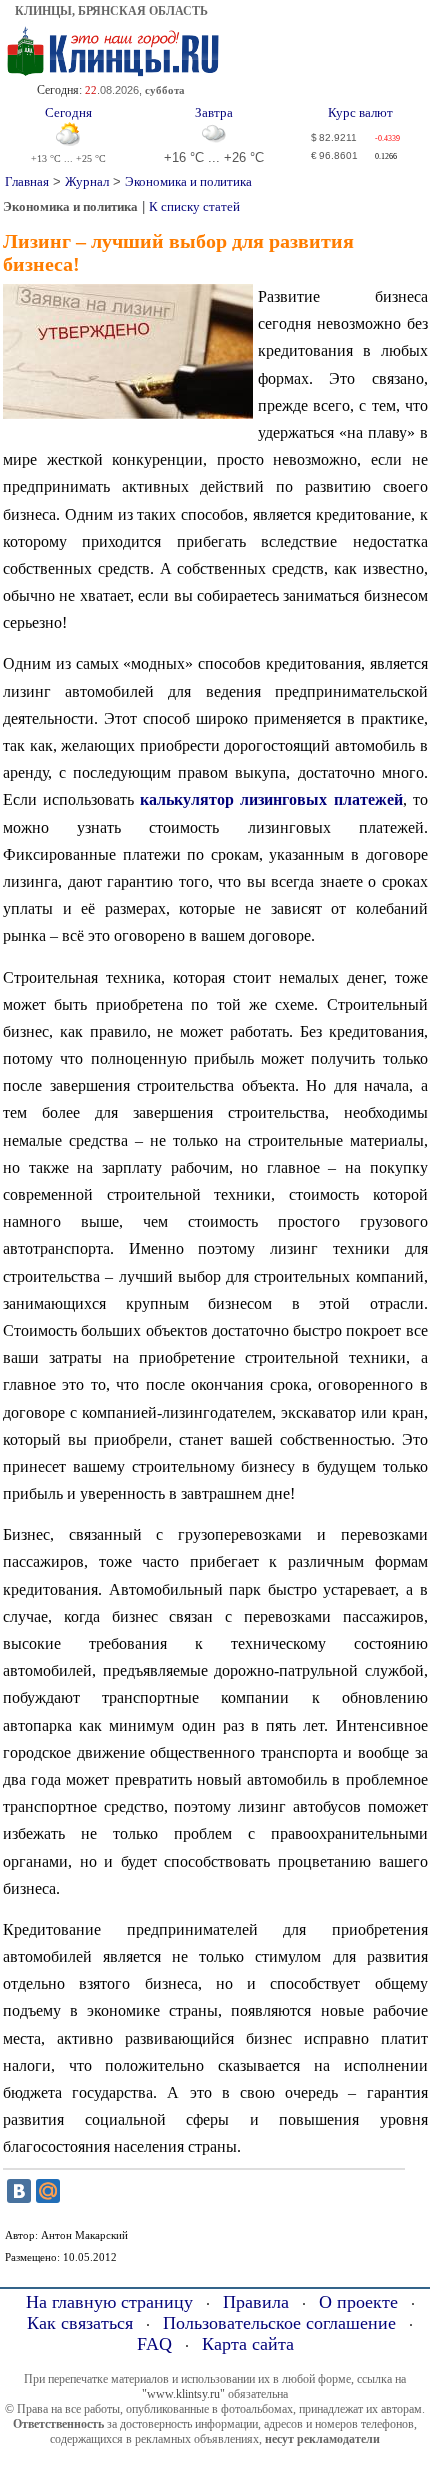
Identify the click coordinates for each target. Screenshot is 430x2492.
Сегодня (68, 113)
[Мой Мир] (48, 2191)
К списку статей (194, 206)
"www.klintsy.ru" (183, 2394)
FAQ (154, 2344)
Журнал (87, 182)
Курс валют (360, 113)
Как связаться (80, 2323)
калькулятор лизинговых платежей (271, 799)
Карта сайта (248, 2344)
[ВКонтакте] (19, 2191)
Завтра (214, 113)
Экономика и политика (188, 182)
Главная (27, 182)
